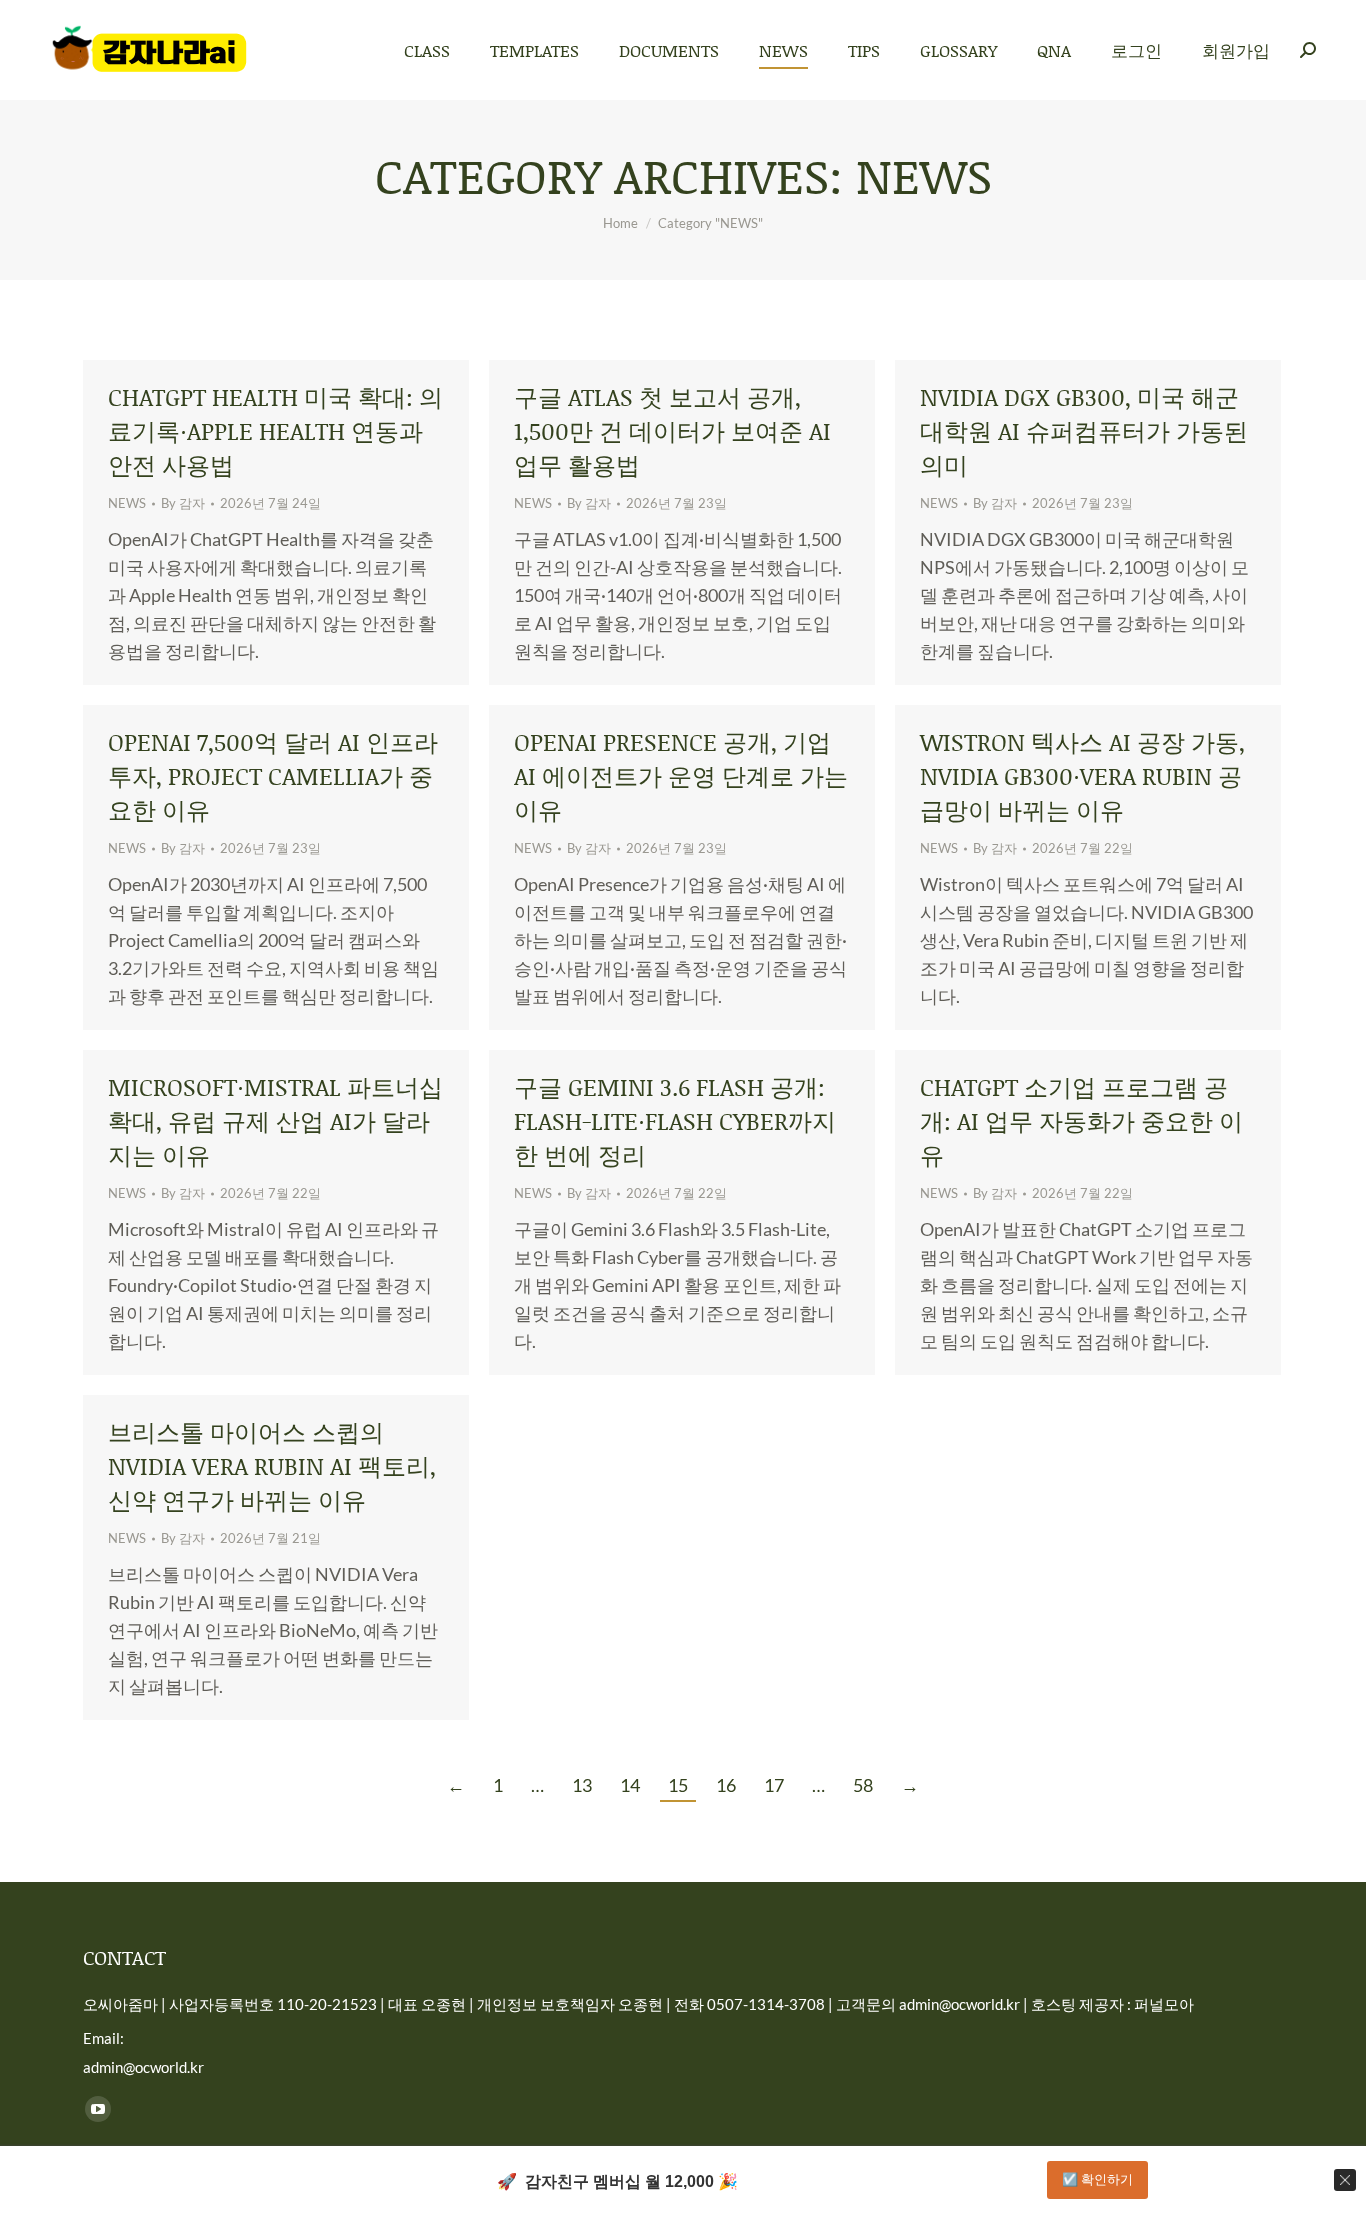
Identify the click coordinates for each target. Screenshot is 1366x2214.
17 (774, 1785)
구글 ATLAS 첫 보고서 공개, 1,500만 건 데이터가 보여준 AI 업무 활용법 (672, 430)
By (183, 503)
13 (582, 1785)
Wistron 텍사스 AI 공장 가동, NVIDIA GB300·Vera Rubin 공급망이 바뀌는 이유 (1082, 775)
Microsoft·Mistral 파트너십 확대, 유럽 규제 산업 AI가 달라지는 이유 (275, 1120)
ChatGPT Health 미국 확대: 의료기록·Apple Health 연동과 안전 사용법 (275, 430)
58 (863, 1785)
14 (630, 1785)
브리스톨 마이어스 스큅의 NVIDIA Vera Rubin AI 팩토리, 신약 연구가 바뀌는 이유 (272, 1465)
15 (678, 1785)
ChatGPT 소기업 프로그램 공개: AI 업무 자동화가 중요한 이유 (1081, 1120)
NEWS (127, 503)
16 (726, 1785)
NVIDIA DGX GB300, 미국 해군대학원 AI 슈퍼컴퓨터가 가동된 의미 (1084, 430)
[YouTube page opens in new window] (98, 2109)
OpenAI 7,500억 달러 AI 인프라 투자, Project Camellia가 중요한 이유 (273, 775)
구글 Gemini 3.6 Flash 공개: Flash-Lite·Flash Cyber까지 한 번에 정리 (675, 1120)
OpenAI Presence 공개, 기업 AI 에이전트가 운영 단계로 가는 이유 (681, 775)
